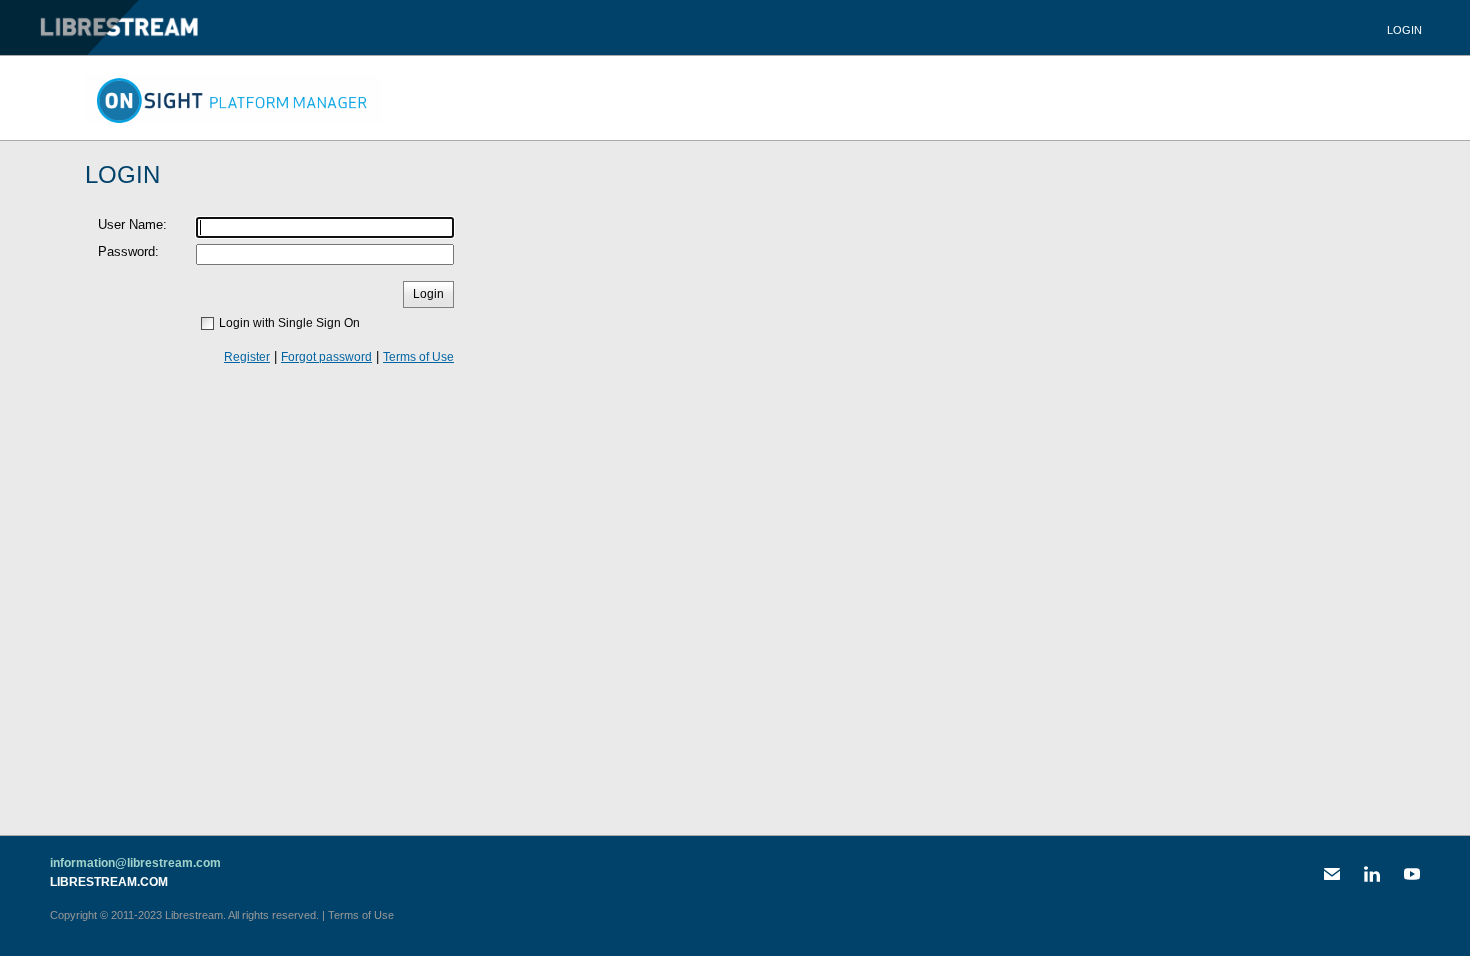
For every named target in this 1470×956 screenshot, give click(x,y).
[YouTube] (1412, 874)
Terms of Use (418, 357)
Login (1404, 30)
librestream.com (109, 882)
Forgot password (326, 357)
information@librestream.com (135, 863)
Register (247, 357)
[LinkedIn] (1372, 874)
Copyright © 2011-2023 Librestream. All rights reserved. (184, 915)
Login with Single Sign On (289, 323)
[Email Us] (1332, 874)
